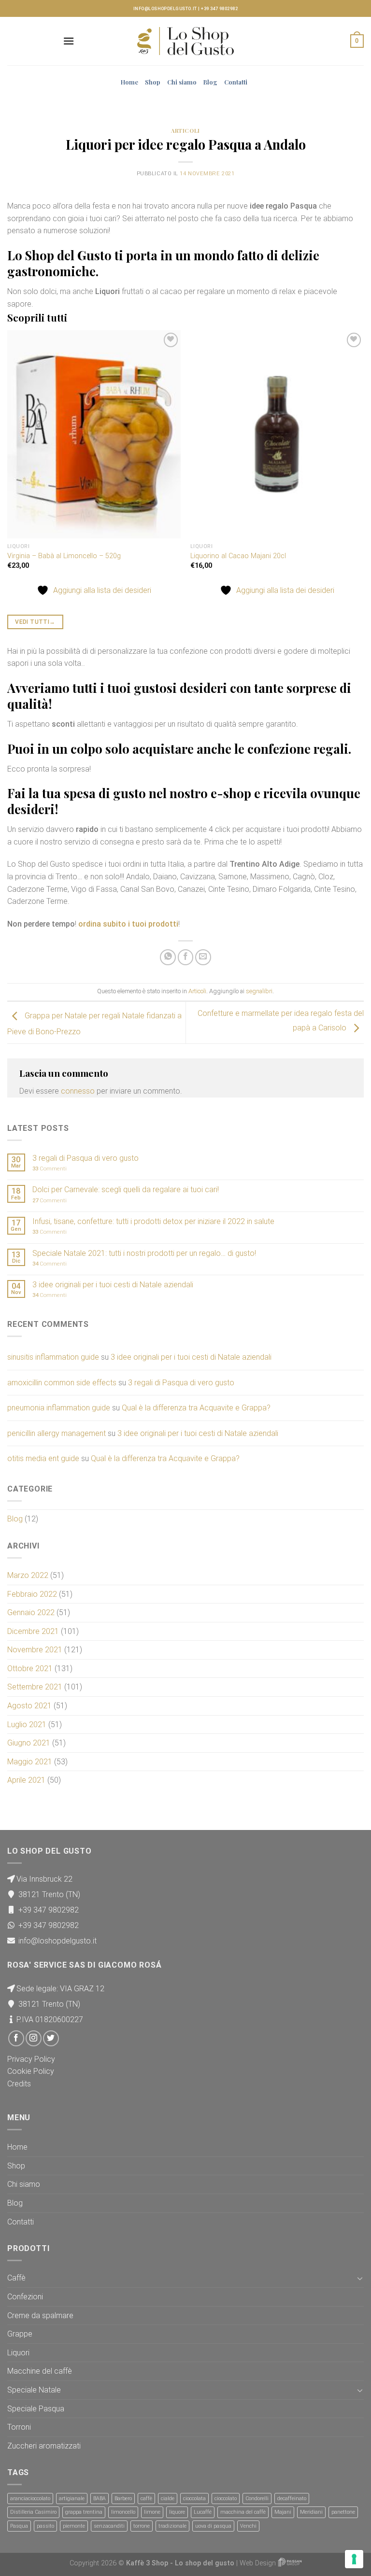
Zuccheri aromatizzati (44, 2446)
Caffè (16, 2278)
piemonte (74, 2526)
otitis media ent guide (43, 1458)
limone (152, 2512)
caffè (146, 2499)
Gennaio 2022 (31, 1612)
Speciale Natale (34, 2390)
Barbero (123, 2499)
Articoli (185, 131)
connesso (78, 1091)
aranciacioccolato (30, 2499)
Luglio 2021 (27, 1724)
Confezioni (25, 2297)
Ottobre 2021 (30, 1668)
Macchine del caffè (40, 2371)
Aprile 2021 (26, 1780)
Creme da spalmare (40, 2316)
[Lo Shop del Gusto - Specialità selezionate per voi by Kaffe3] (185, 41)
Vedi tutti (35, 622)
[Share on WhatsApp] (168, 957)
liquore (177, 2512)
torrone (142, 2526)
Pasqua (19, 2526)
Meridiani (311, 2512)
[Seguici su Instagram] (34, 2038)
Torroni (19, 2427)
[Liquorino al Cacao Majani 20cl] (277, 434)
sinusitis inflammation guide (53, 1357)
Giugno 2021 (29, 1743)
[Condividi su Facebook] (186, 957)
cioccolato (226, 2499)
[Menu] (69, 41)
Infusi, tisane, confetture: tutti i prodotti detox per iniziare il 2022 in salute (153, 1221)
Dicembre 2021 (33, 1631)
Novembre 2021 (35, 1650)
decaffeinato (292, 2499)
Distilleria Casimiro (33, 2512)
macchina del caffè (243, 2512)
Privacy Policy (31, 2059)
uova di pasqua (213, 2526)
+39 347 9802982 (219, 9)
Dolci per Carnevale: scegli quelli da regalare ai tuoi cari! (126, 1189)
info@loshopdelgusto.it (165, 9)
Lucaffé (203, 2512)
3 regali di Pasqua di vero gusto (86, 1158)
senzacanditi (109, 2526)
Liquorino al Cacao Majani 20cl (238, 556)
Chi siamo (182, 82)
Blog (210, 82)
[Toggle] (360, 2278)
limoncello (123, 2512)
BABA (100, 2499)
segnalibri (259, 991)
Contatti (236, 82)
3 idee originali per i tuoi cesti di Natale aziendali (113, 1285)
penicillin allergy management (57, 1433)
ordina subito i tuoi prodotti (128, 924)
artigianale (72, 2499)
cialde (168, 2499)
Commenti (50, 1169)
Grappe (20, 2334)
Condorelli (257, 2499)
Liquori (18, 2353)
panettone (343, 2512)
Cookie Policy (31, 2071)
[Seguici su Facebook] (16, 2038)
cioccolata (194, 2499)
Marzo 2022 (28, 1575)
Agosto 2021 (29, 1706)
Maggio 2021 (30, 1762)
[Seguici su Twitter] (51, 2038)
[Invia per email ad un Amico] (203, 957)
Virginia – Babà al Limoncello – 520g (64, 556)
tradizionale (172, 2526)
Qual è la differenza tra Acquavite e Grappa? (196, 1408)
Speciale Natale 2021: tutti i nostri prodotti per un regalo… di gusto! (144, 1253)
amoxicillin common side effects (62, 1383)
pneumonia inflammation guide (59, 1408)
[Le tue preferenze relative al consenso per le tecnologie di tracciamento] (354, 2559)
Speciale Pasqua (36, 2409)
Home (129, 82)
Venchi (248, 2526)
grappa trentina (84, 2512)
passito (45, 2526)
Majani (283, 2512)
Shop (153, 82)
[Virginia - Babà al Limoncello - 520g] (94, 434)
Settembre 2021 (35, 1687)
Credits (19, 2084)
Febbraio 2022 (32, 1594)
